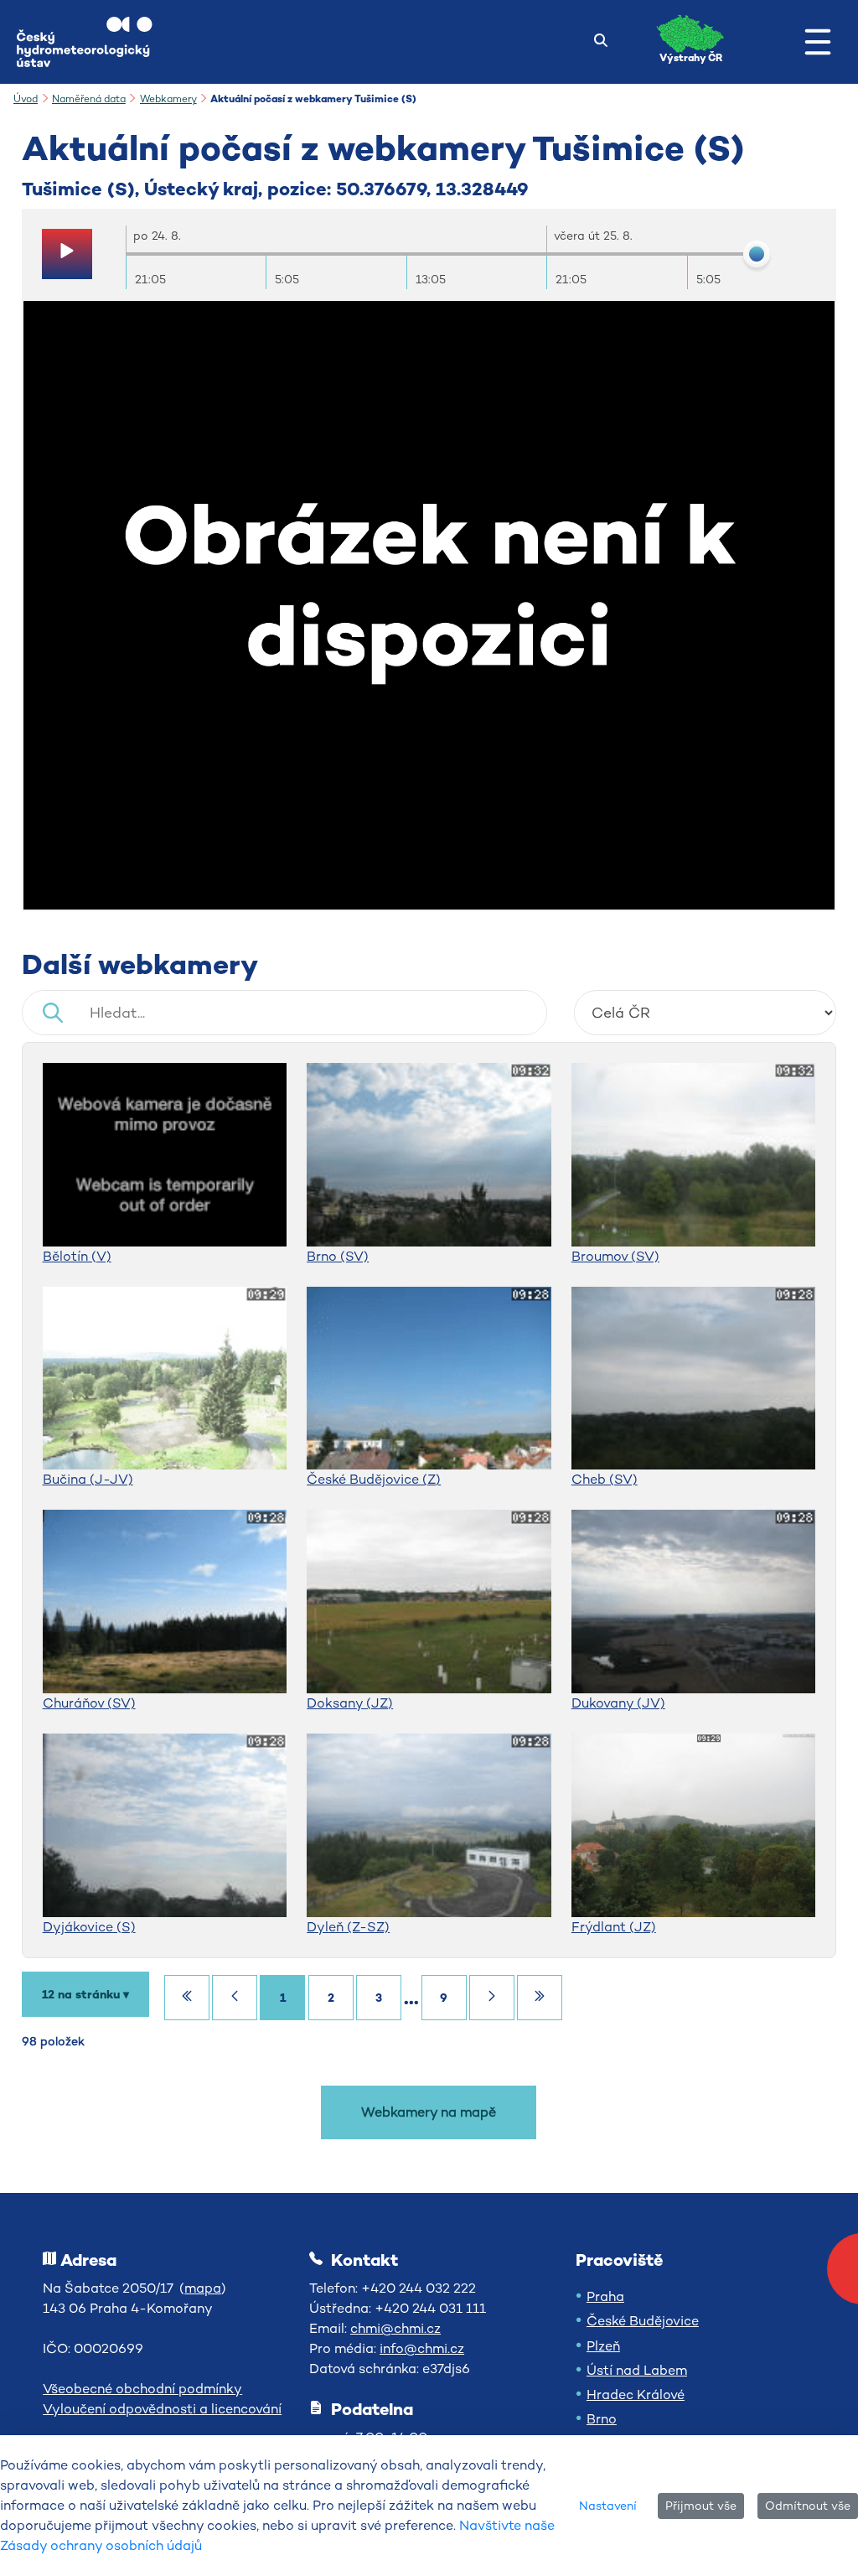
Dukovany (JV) (618, 1703)
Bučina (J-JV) (88, 1479)
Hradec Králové (636, 2395)
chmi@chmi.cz (395, 2328)
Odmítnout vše (808, 2506)
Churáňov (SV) (89, 1703)
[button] (818, 42)
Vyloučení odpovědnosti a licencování (162, 2409)
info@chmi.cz (422, 2348)
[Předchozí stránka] (235, 1998)
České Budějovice (643, 2321)
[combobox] (706, 1013)
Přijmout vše (701, 2506)
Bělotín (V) (77, 1256)
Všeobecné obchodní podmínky (142, 2389)
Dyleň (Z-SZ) (348, 1927)
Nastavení (608, 2506)
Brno (602, 2419)
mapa (203, 2288)
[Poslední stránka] (540, 1998)
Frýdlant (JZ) (614, 1927)
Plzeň (603, 2346)
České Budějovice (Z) (374, 1479)
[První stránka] (187, 1998)
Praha (605, 2296)
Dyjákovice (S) (89, 1927)
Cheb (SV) (605, 1479)
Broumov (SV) (615, 1256)
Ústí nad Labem (637, 2370)
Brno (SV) (338, 1256)
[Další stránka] (492, 1998)
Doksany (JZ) (350, 1703)
